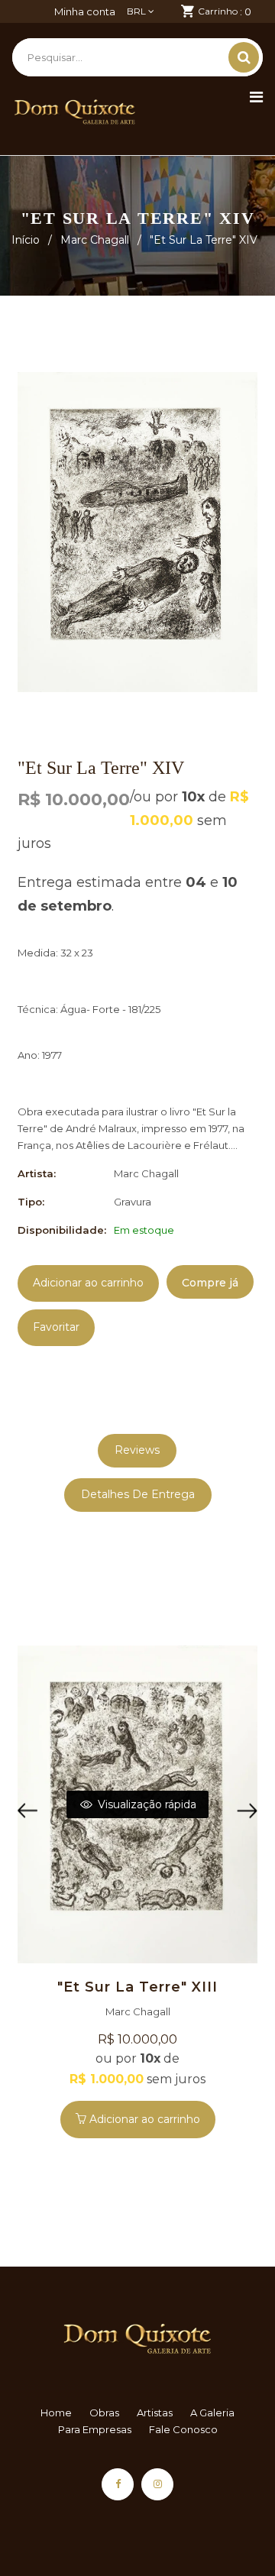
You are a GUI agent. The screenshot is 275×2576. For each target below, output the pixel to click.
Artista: (37, 1173)
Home (56, 2413)
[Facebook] (118, 2484)
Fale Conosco (183, 2429)
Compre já (210, 1283)
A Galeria (212, 2413)
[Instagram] (157, 2484)
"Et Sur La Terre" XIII (137, 1987)
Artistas (155, 2413)
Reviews (137, 1450)
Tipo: (31, 1202)
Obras (104, 2413)
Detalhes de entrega (138, 1494)
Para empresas (95, 2429)
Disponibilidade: (62, 1230)
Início (26, 240)
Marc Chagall (95, 240)
